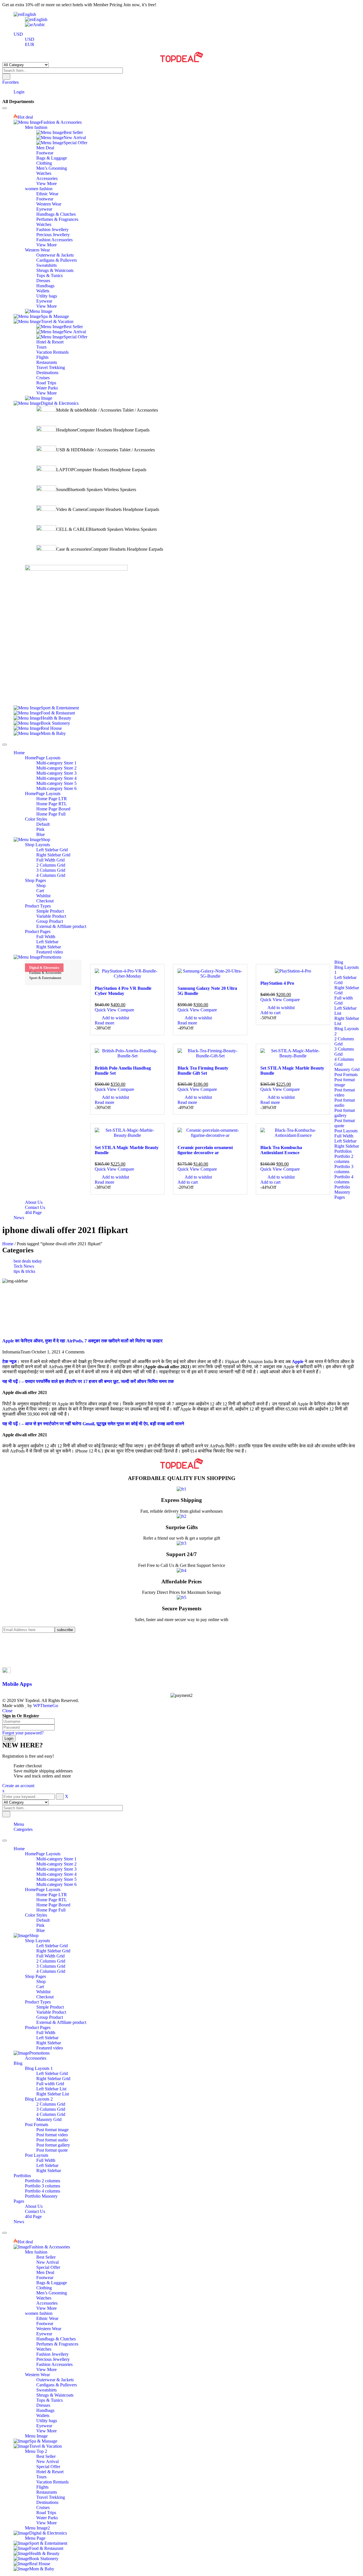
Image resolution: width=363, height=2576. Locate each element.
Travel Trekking (51, 2497)
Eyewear (44, 2334)
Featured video (50, 2048)
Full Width (46, 2033)
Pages (19, 2201)
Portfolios (22, 2176)
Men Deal (45, 2272)
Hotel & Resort (50, 2472)
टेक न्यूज (9, 1362)
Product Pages (38, 2027)
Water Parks (47, 2518)
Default (43, 1920)
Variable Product (51, 2012)
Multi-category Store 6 (56, 1884)
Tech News (24, 1266)
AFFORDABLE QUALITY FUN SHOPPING (182, 1478)
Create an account (18, 1786)
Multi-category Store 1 (56, 1859)
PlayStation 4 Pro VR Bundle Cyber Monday (123, 991)
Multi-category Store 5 (56, 1879)
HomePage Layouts (43, 1854)
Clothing (44, 2288)
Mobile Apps (17, 1684)
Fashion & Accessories (45, 973)
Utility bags (47, 2421)
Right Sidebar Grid (53, 1951)
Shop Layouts (37, 1941)
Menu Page (35, 2538)
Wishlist (43, 1992)
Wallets (43, 2415)
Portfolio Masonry (41, 2196)
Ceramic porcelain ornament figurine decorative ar (205, 1150)
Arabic (39, 25)
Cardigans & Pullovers (57, 2385)
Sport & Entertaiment (45, 978)
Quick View (106, 1010)
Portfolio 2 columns (43, 2181)
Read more (105, 1023)
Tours (41, 2477)
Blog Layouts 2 (39, 2099)
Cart (40, 1987)
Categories (23, 1829)
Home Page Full (51, 1910)
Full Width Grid (50, 1956)
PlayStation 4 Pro (277, 983)
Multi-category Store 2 (56, 1864)
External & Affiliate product (61, 2022)
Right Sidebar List (53, 2094)
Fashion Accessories (54, 2364)
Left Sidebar (47, 2038)
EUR (30, 44)
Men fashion (36, 2252)
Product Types (38, 2002)
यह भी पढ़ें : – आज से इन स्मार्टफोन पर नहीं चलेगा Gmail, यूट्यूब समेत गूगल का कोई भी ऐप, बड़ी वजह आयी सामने (93, 1424)
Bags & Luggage (52, 2283)
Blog (18, 2063)
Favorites (10, 82)
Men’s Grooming (52, 2293)
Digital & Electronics (44, 968)
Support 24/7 (181, 1554)
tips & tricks (24, 1271)
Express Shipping (181, 1500)
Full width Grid (50, 2084)
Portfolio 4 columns (43, 2191)
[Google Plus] (15, 1660)
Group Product (50, 2017)
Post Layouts (37, 2155)
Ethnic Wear (47, 2318)
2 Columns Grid (51, 1961)
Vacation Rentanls (52, 2482)
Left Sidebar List (51, 2089)
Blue (41, 1930)
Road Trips (46, 2513)
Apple (298, 1362)
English (29, 14)
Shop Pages (35, 1976)
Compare (126, 1010)
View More (47, 2308)
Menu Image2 (37, 2528)
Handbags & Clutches (56, 2339)
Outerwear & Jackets (55, 2380)
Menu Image (36, 2436)
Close (7, 1711)
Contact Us (35, 2211)
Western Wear (49, 2329)
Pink (40, 1925)
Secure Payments (182, 1608)
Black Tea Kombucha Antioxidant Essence (281, 1150)
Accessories (36, 2058)
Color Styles (36, 1915)
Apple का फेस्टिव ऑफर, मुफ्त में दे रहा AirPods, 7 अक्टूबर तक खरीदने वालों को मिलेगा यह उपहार (82, 1341)
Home (8, 1244)
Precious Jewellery (53, 2359)
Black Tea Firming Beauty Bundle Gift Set (203, 1071)
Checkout (45, 1997)
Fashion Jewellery (52, 2354)
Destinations (47, 2502)
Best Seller (46, 2257)
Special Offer (48, 2267)
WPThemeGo (46, 1706)
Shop (41, 1981)
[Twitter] (15, 1645)
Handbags (45, 2410)
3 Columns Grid (51, 1966)
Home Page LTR (52, 1895)
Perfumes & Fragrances (57, 2344)
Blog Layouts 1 (39, 2068)
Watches (44, 2298)
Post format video (52, 2135)
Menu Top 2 (36, 2451)
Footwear (45, 2278)
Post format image (52, 2130)
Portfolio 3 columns (43, 2186)
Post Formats (37, 2125)
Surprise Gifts (182, 1527)
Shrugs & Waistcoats (55, 2395)
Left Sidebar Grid (52, 1946)
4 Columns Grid (51, 1971)
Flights (42, 2487)
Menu (19, 1824)
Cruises (43, 2507)
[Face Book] (15, 1640)
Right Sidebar (49, 2043)
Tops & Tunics (49, 2400)
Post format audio (52, 2140)
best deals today (28, 1261)
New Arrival (48, 2262)
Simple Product (50, 2007)
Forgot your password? (23, 1733)
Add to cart (270, 1013)
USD (18, 34)
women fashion (39, 2313)
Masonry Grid (49, 2119)
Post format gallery (53, 2145)
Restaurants (47, 2492)
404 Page (33, 2216)
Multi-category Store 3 (56, 1869)
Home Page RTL (52, 1900)
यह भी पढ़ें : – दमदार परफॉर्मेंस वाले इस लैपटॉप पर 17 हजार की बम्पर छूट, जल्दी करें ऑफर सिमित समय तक (88, 1381)
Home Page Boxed (53, 1905)
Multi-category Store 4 (56, 1874)
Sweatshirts (47, 2390)
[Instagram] (15, 1655)
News (19, 2222)
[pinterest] (15, 1650)
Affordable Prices (181, 1582)
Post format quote (52, 2150)
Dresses (43, 2405)
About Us (34, 2206)
